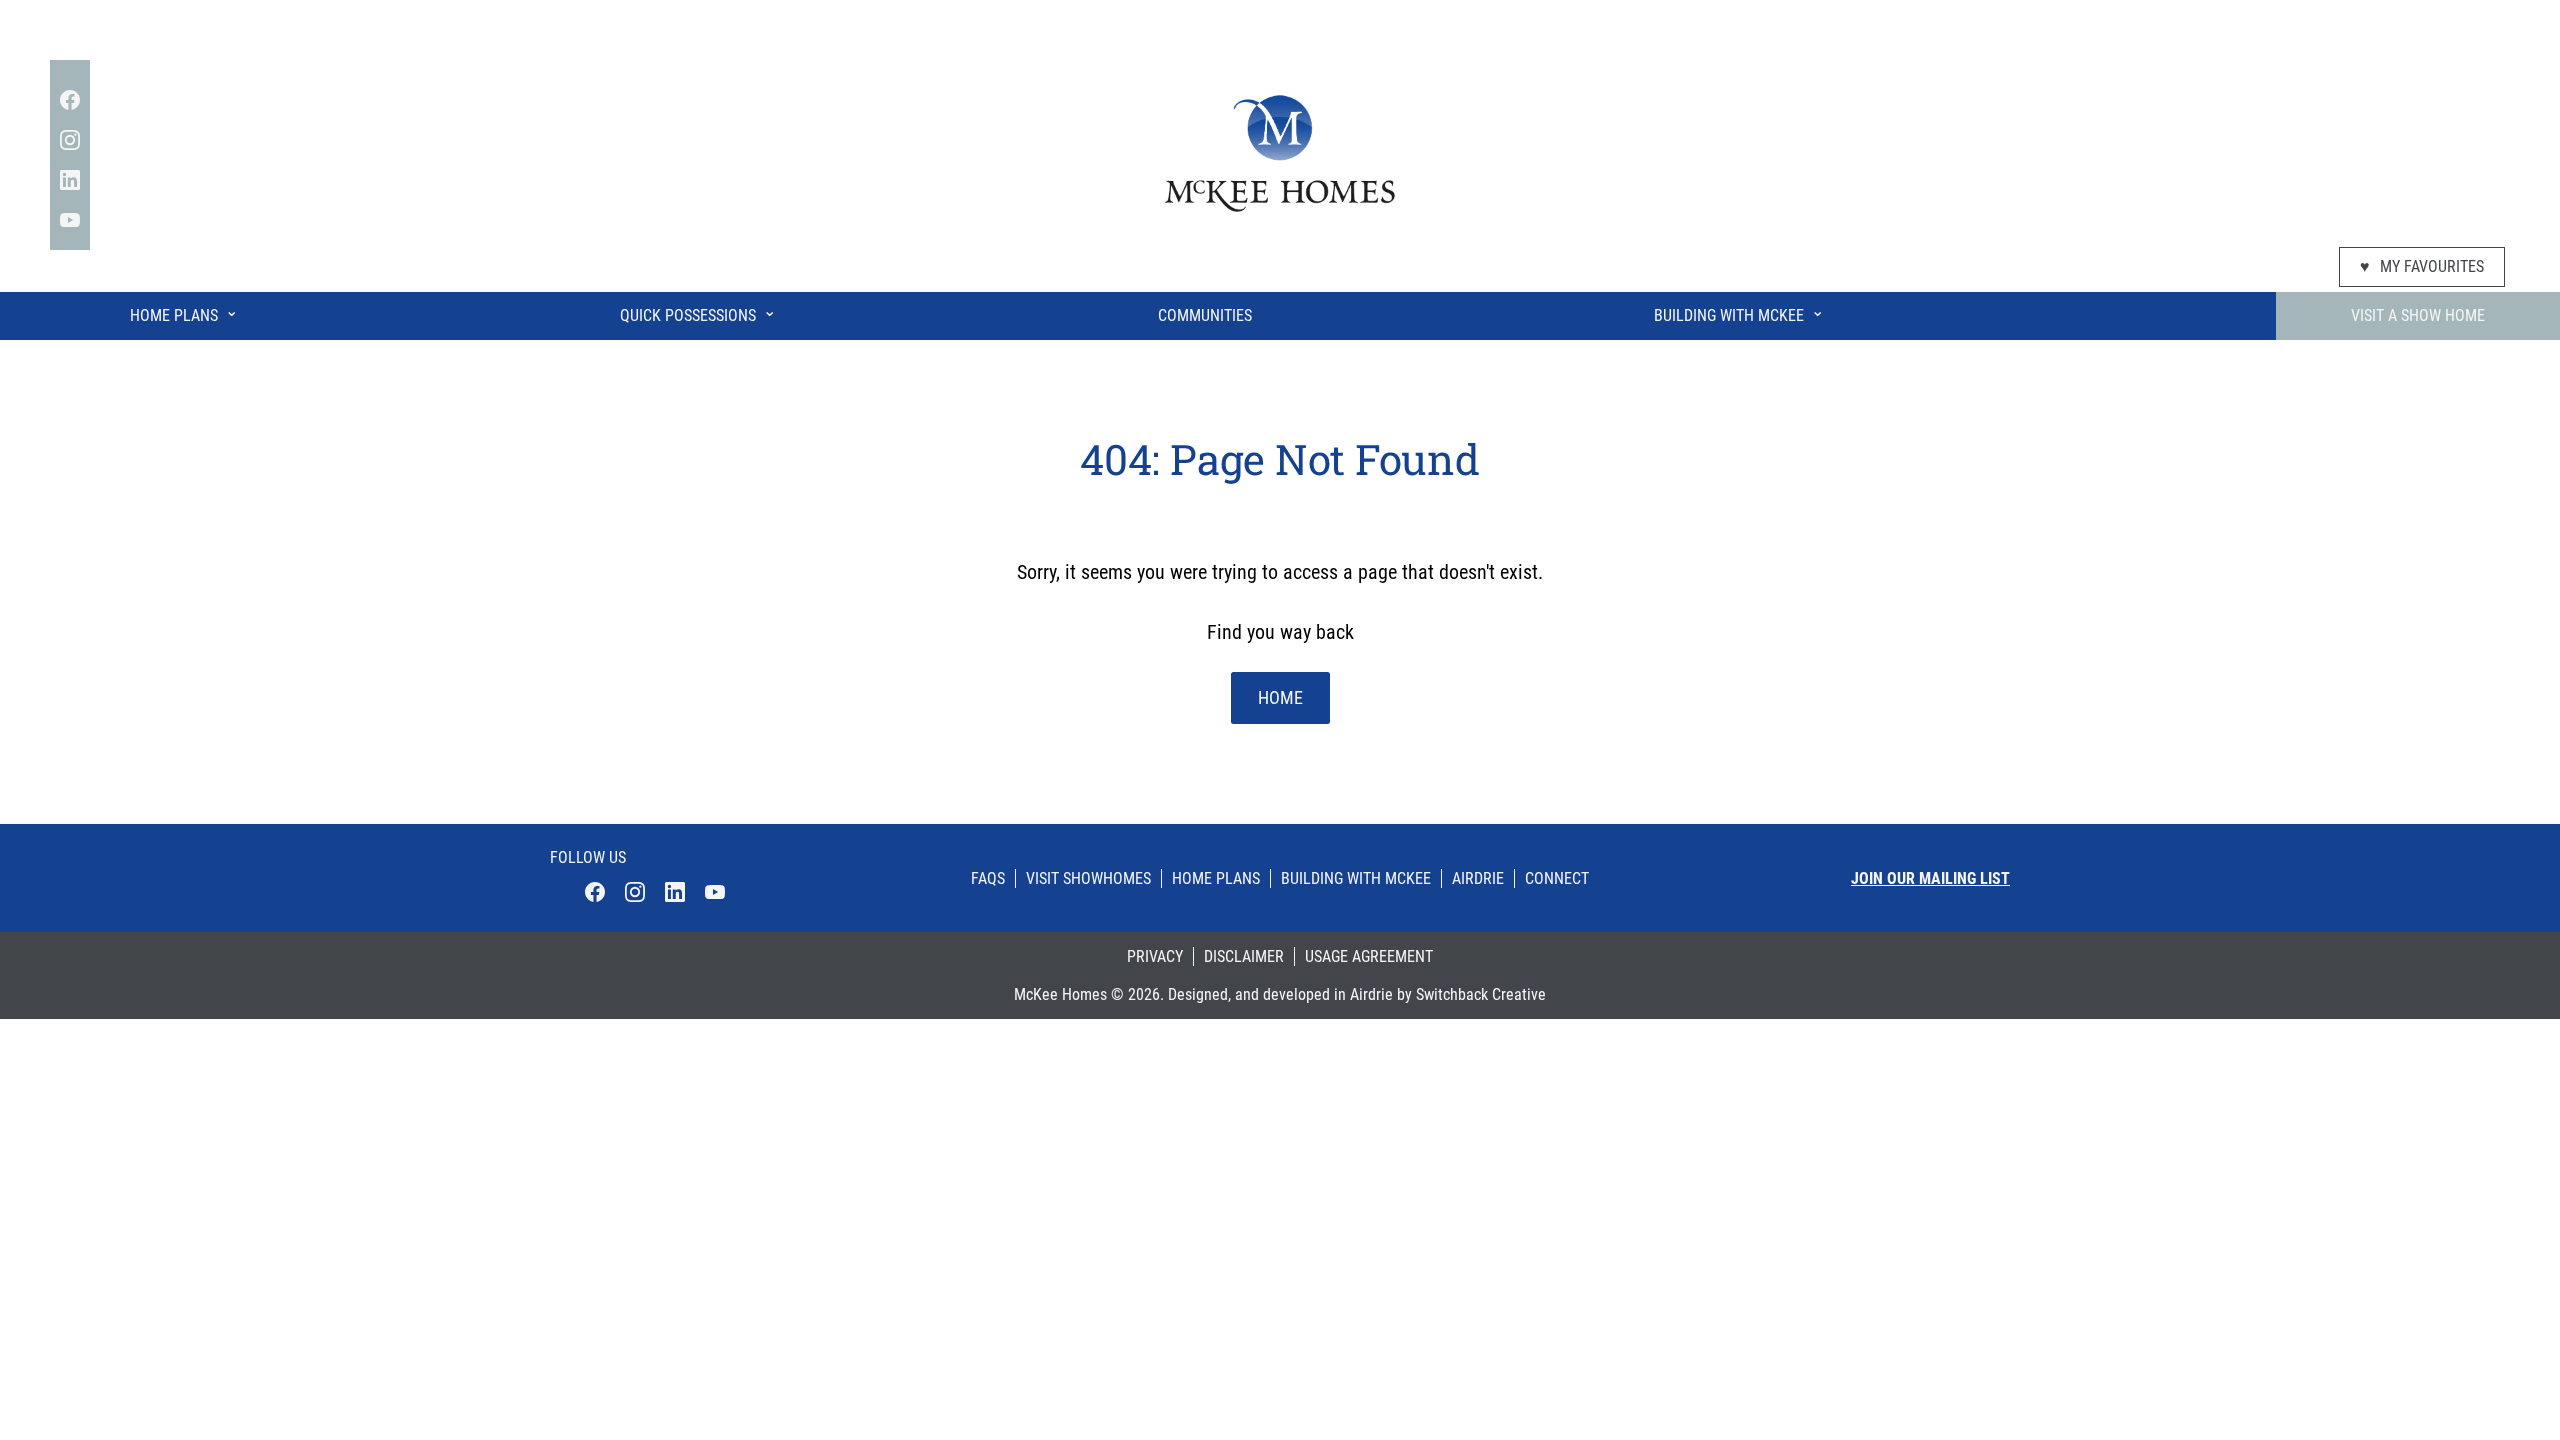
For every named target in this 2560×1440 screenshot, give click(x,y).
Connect (1557, 878)
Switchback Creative (1481, 994)
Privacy (1155, 956)
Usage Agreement (1369, 956)
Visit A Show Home (2418, 315)
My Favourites (2422, 266)
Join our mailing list (1930, 878)
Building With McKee (1739, 313)
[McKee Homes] (1280, 151)
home (1280, 697)
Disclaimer (1244, 956)
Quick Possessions (698, 313)
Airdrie (1478, 878)
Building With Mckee (1356, 878)
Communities (1205, 315)
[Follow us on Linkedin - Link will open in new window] (70, 180)
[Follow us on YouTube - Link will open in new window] (70, 220)
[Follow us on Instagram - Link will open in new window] (70, 140)
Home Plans (184, 313)
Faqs (988, 878)
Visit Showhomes (1088, 878)
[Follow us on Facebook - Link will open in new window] (70, 100)
